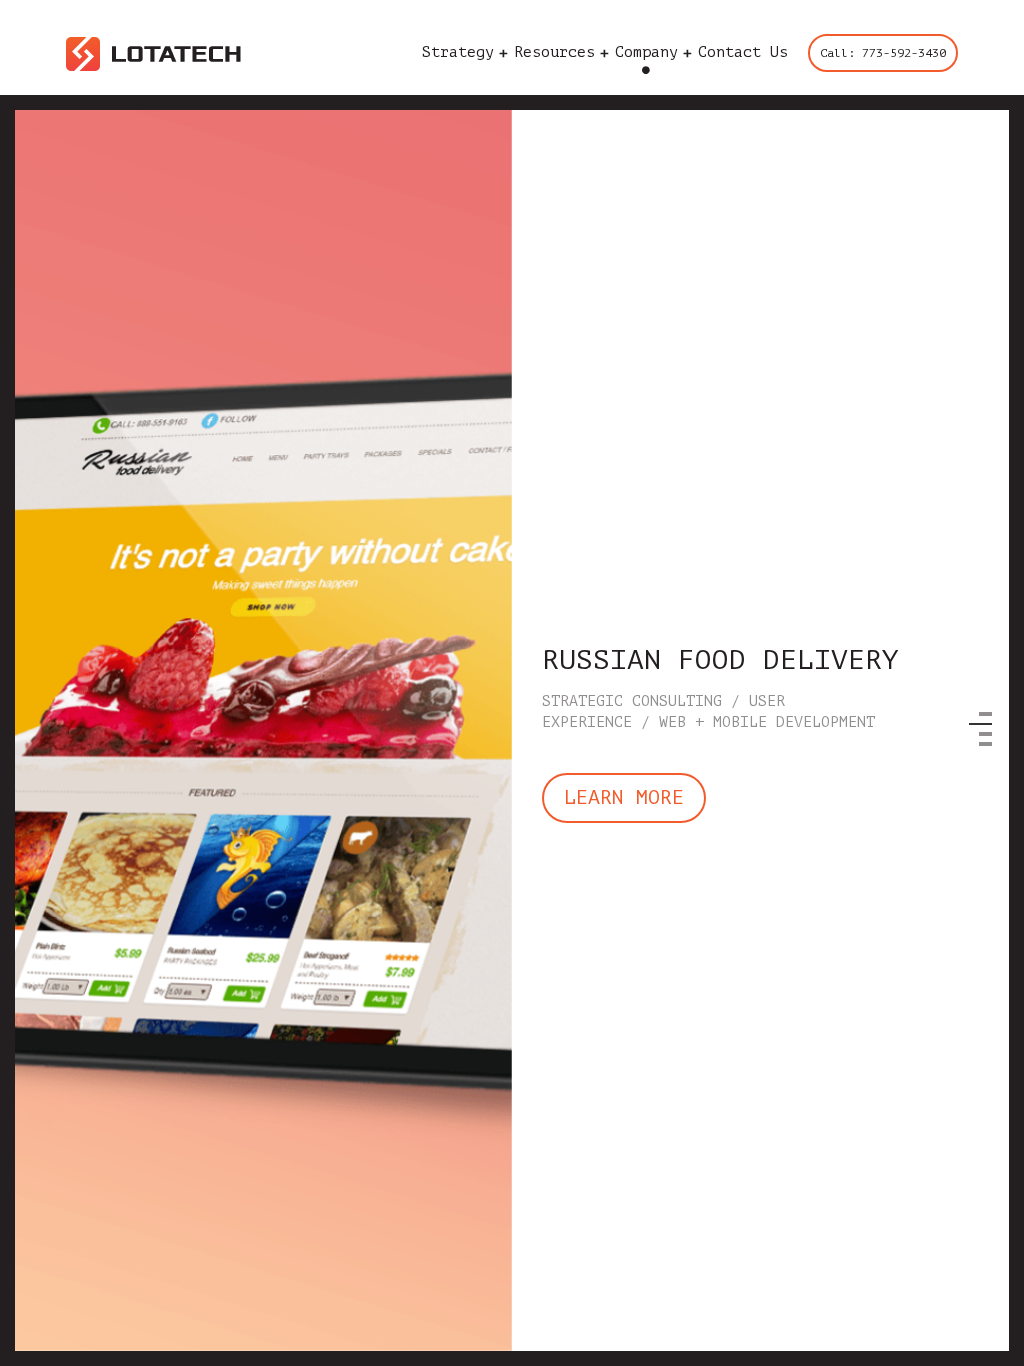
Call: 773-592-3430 (883, 53)
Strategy (458, 53)
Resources (554, 53)
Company (646, 53)
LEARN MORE (624, 797)
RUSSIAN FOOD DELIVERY (720, 660)
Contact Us (743, 53)
